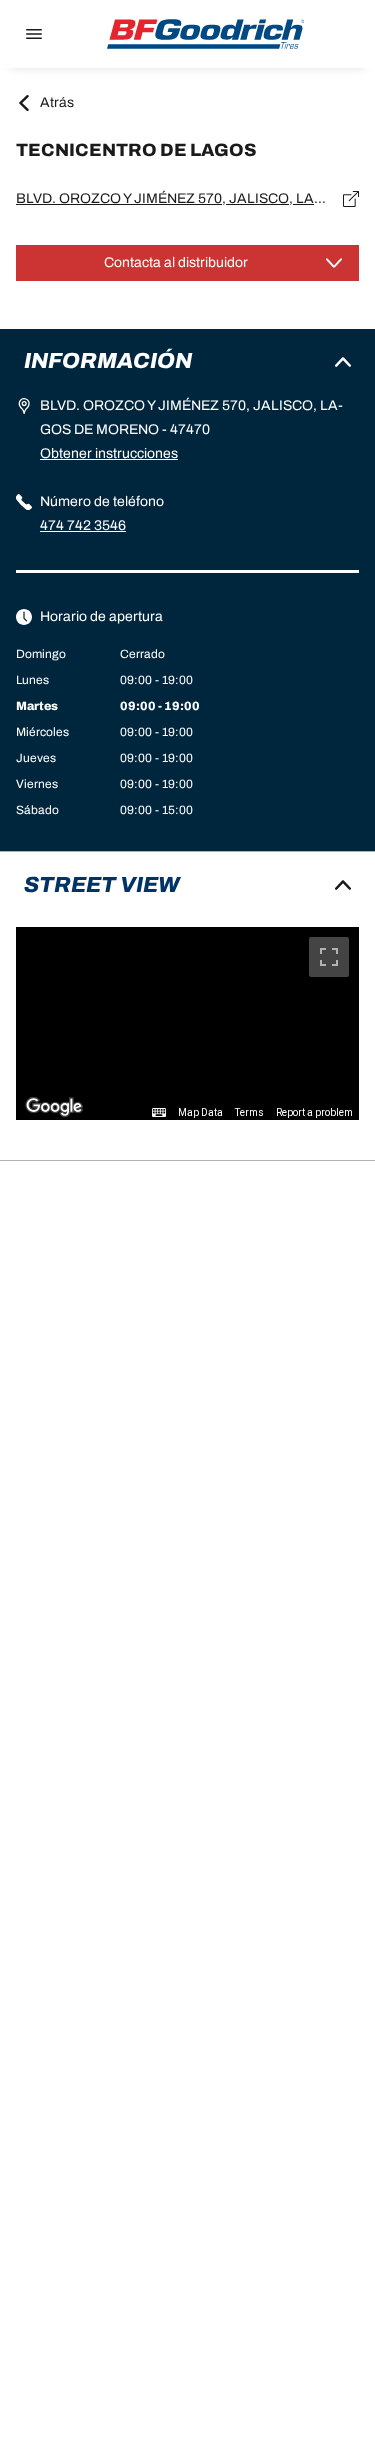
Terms (249, 1112)
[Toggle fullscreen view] (329, 957)
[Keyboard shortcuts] (159, 1113)
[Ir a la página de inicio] (206, 34)
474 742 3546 (83, 525)
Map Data (200, 1112)
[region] (187, 1023)
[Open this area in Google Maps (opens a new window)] (54, 1107)
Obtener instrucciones (109, 453)
